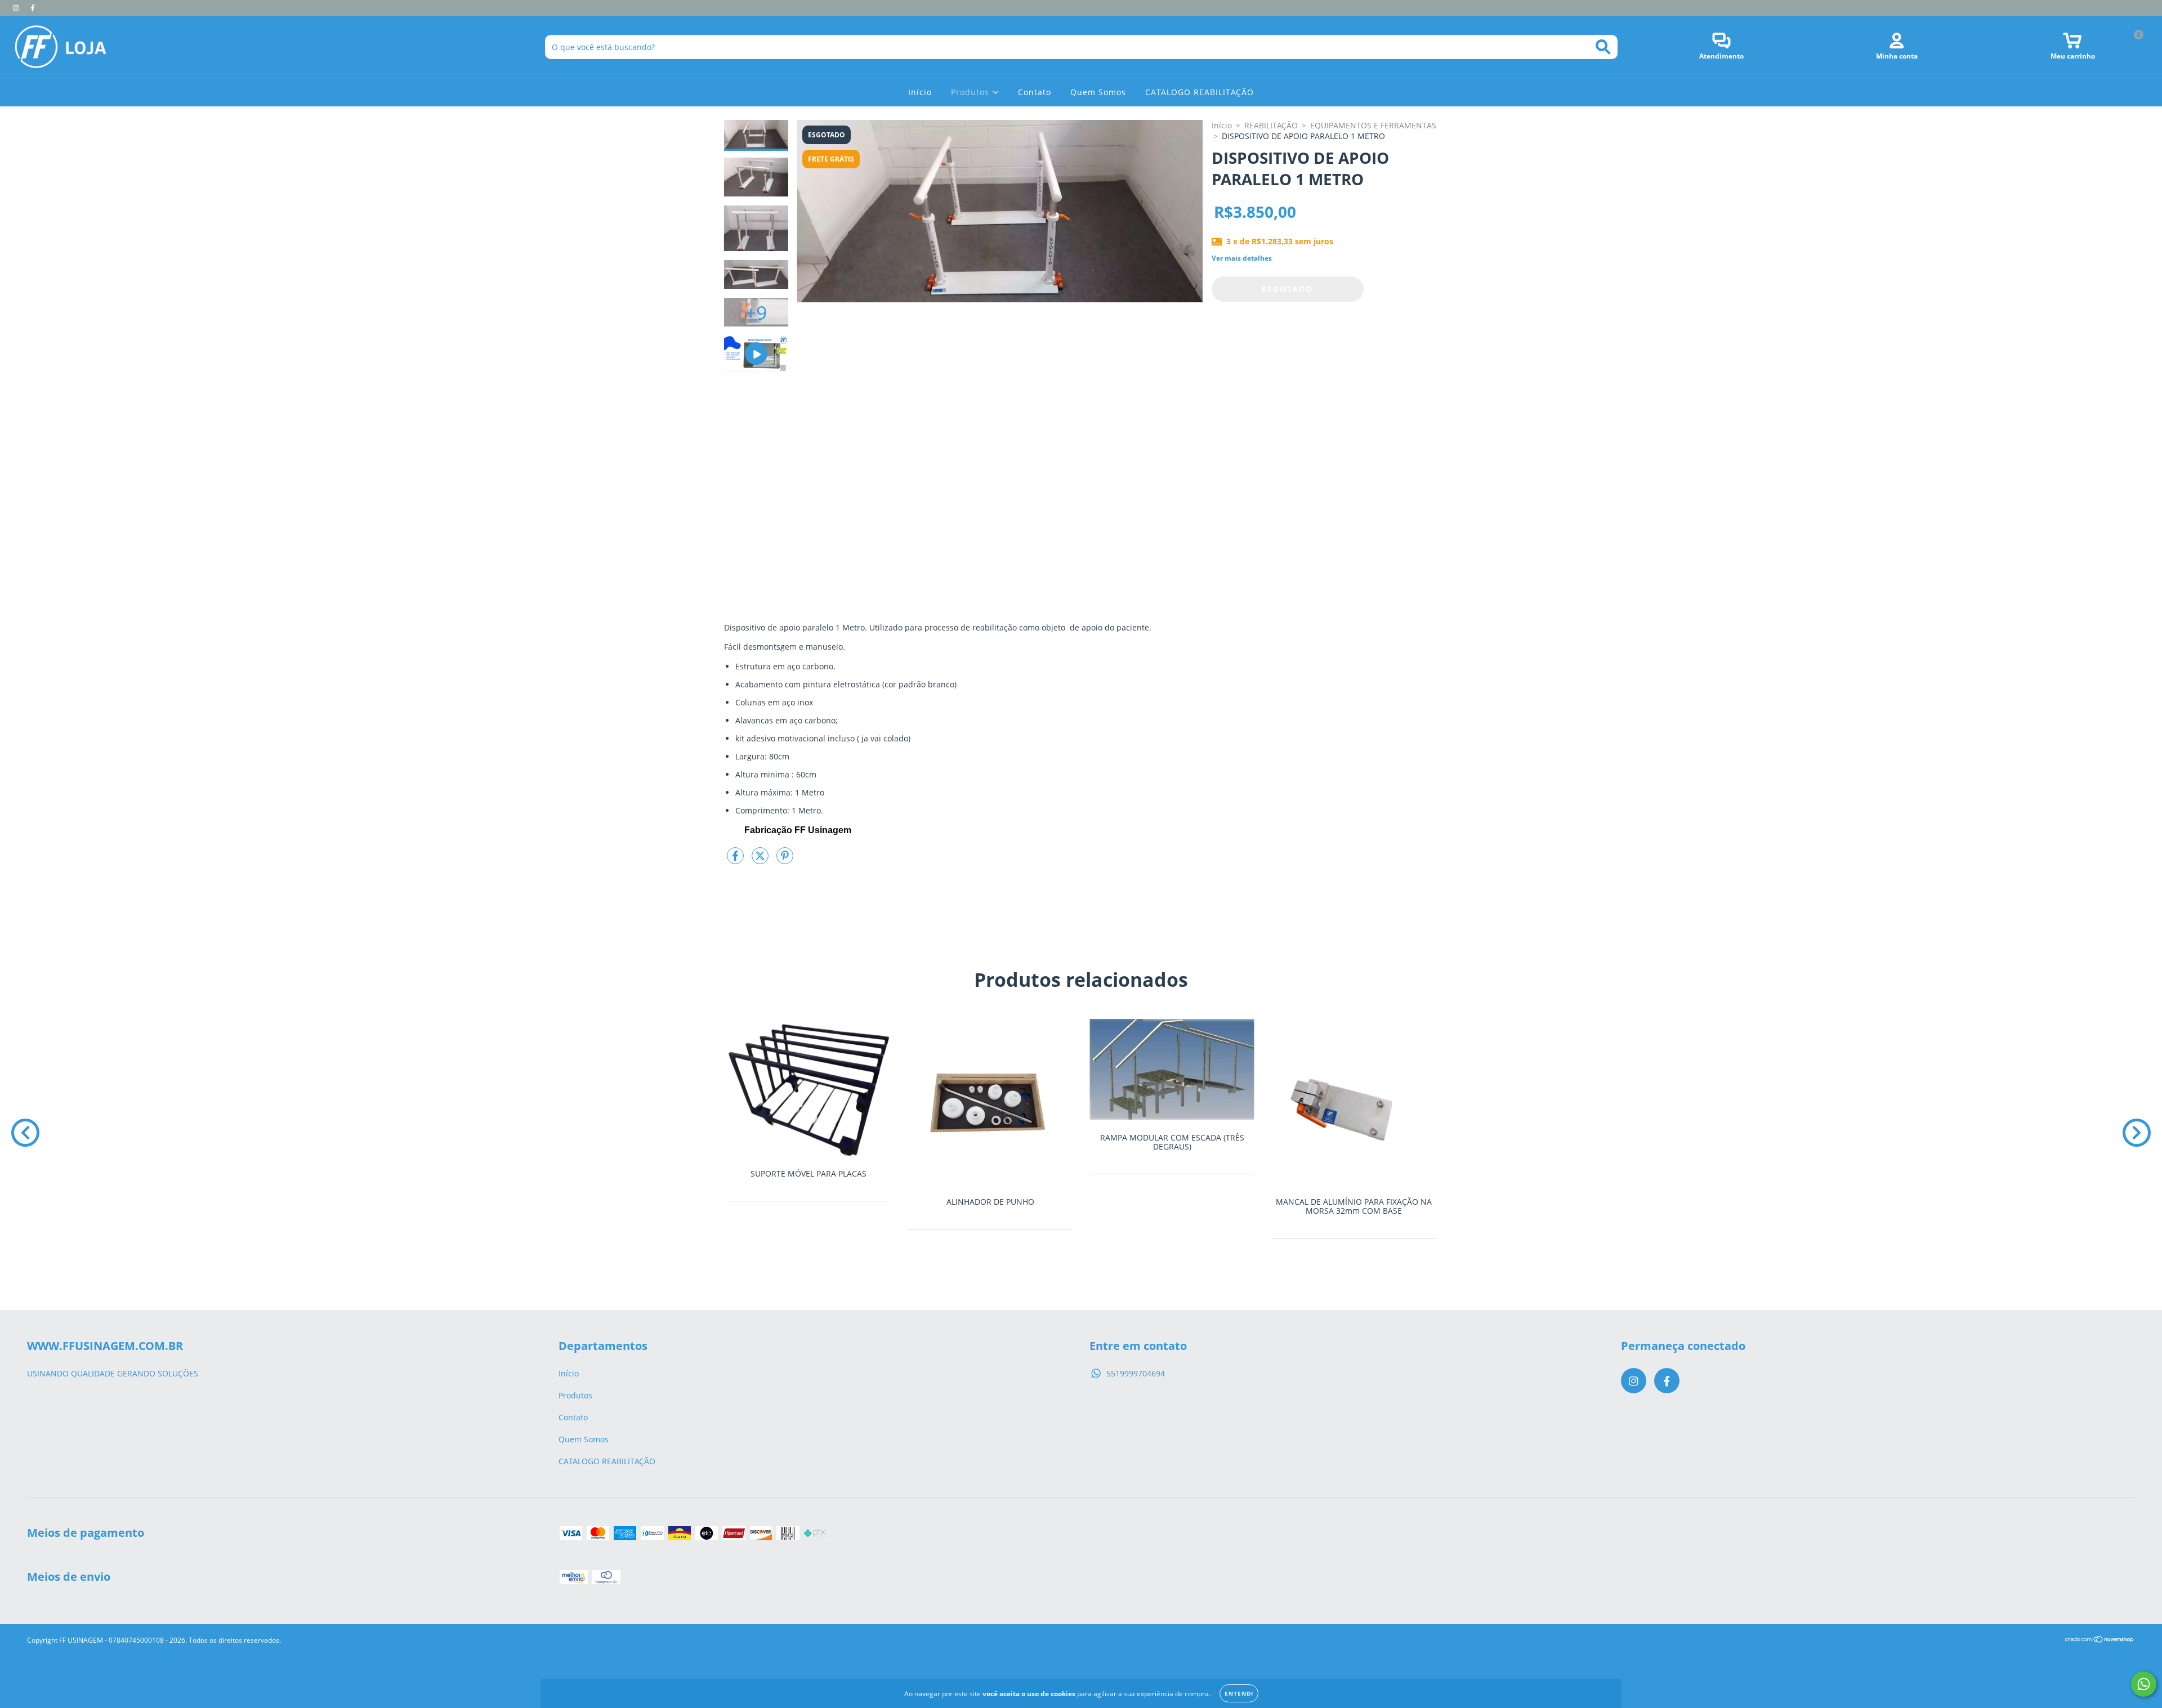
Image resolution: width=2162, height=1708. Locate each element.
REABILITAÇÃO (1271, 125)
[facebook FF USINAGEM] (33, 8)
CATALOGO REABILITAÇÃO (1200, 92)
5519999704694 (1136, 1373)
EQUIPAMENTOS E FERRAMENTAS (1373, 125)
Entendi (1239, 1693)
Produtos (971, 92)
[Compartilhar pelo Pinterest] (785, 860)
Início (920, 92)
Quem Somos (1098, 92)
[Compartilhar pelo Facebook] (736, 860)
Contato (1035, 92)
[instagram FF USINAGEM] (17, 8)
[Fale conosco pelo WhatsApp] (2144, 1684)
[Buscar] (1603, 47)
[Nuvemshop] (2100, 1640)
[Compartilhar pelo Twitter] (761, 860)
